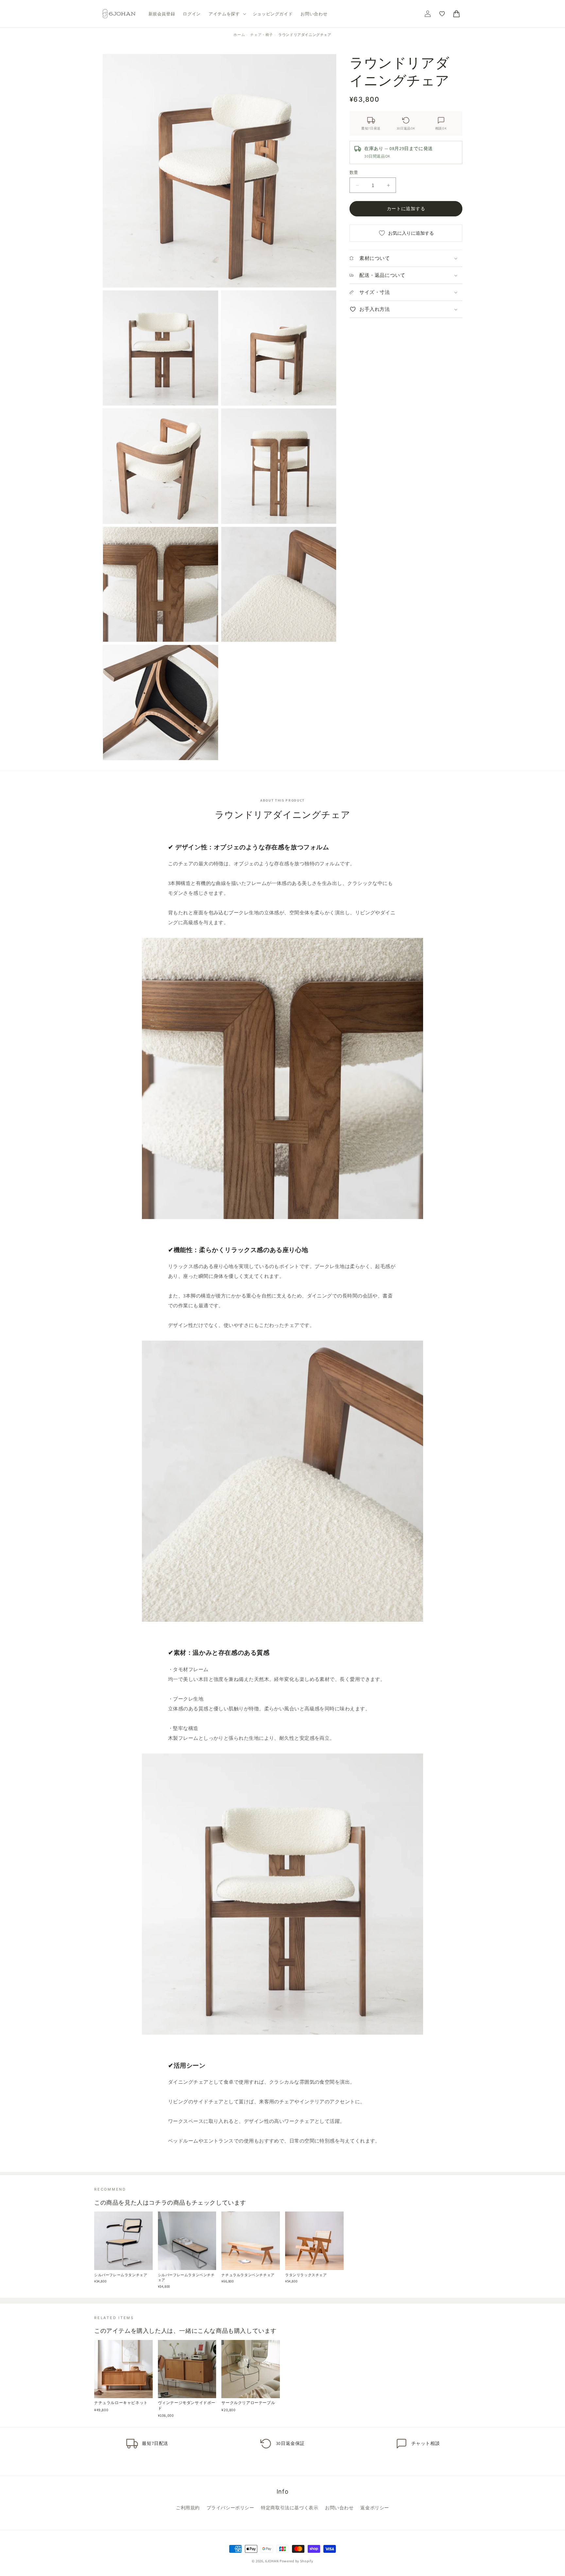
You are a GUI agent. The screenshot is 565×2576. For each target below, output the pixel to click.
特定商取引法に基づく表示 (290, 2508)
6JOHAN (272, 2561)
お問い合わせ (339, 2508)
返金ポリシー (375, 2508)
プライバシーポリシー (231, 2508)
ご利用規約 (188, 2508)
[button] (227, 14)
